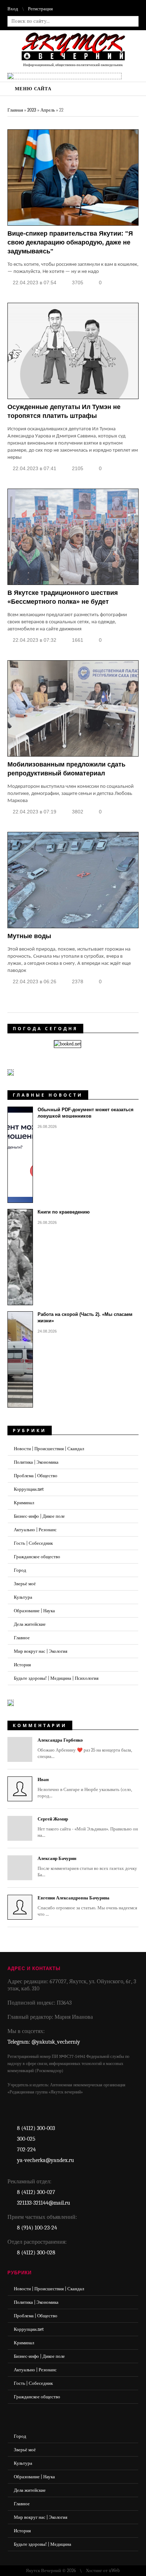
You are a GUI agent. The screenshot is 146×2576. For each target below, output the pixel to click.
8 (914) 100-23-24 (37, 2228)
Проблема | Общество (36, 1476)
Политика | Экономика (36, 1462)
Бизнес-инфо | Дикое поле (39, 1516)
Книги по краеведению (64, 1212)
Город (20, 1570)
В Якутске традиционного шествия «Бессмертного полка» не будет (63, 597)
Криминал (24, 1503)
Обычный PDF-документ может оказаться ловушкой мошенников (86, 1113)
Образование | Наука (34, 1611)
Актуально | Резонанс (35, 1530)
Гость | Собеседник (33, 1543)
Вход (13, 9)
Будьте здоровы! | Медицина (43, 2544)
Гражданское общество (37, 1557)
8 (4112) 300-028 (36, 2253)
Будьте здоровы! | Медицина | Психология (56, 1678)
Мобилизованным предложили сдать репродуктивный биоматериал (66, 769)
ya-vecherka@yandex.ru (46, 2160)
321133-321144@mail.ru (44, 2203)
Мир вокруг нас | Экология (41, 1651)
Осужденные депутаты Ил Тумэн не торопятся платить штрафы (64, 411)
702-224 (26, 2150)
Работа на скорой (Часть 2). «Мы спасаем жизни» (85, 1317)
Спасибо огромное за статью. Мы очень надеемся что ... (87, 1906)
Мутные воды (29, 936)
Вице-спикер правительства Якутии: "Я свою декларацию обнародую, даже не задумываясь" (70, 242)
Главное (22, 1638)
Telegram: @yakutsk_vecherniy (44, 2042)
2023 (32, 110)
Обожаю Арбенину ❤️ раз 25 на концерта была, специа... (85, 1748)
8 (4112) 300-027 (36, 2192)
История (22, 1665)
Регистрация (40, 9)
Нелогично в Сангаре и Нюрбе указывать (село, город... (85, 1788)
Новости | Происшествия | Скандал (49, 1449)
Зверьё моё (25, 1584)
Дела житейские (30, 1624)
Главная (15, 110)
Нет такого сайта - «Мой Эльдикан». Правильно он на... (88, 1827)
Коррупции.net (29, 1489)
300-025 (26, 2139)
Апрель (48, 110)
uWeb (114, 2570)
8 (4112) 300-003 (36, 2128)
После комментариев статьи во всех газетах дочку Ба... (87, 1867)
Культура (23, 1597)
